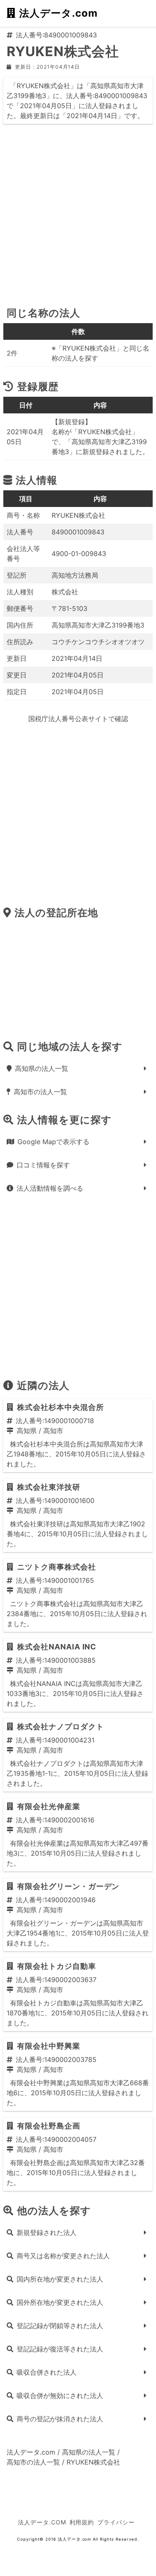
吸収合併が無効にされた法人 (60, 2396)
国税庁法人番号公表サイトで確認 (78, 719)
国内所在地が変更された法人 (60, 2279)
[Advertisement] (78, 219)
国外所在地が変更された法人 (60, 2302)
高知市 (53, 1431)
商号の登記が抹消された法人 (60, 2419)
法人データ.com (58, 13)
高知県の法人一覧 (42, 1068)
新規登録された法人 (47, 2232)
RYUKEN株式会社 (93, 2462)
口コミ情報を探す (43, 1165)
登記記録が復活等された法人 (60, 2349)
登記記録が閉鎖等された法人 (60, 2326)
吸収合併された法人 (47, 2372)
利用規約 (82, 2522)
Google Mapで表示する (53, 1142)
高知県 (27, 1431)
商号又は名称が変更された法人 (63, 2256)
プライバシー (116, 2522)
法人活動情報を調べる (50, 1188)
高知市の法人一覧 (40, 1092)
